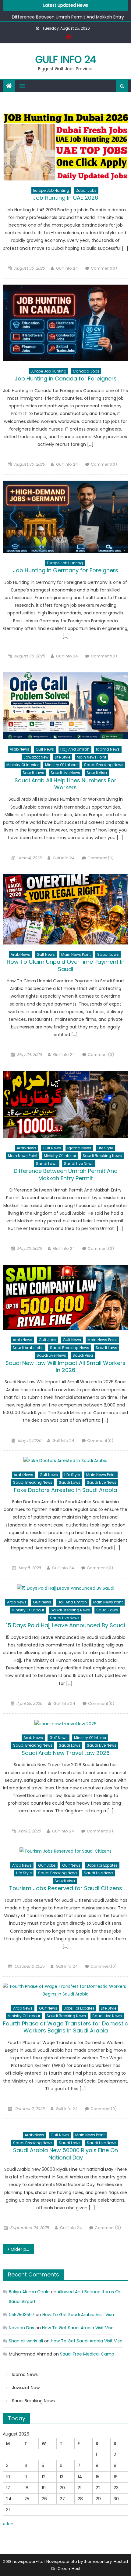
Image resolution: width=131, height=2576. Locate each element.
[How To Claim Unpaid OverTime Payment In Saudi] (66, 909)
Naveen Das (21, 2328)
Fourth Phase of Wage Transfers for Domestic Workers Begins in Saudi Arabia (65, 2027)
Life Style (63, 757)
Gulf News (45, 749)
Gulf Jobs (48, 1340)
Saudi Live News (65, 773)
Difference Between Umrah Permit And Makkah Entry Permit (66, 1174)
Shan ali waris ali (26, 2341)
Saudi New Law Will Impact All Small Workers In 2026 (65, 1366)
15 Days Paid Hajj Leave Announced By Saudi (65, 1625)
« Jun (8, 2524)
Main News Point (92, 757)
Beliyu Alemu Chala (29, 2292)
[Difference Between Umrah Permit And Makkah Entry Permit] (66, 1105)
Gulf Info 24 (66, 59)
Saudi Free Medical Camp (87, 2354)
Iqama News (108, 749)
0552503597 (22, 2315)
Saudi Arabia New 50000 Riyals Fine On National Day (65, 2154)
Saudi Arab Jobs (28, 1348)
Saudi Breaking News (104, 765)
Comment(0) (104, 268)
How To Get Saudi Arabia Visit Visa (78, 2315)
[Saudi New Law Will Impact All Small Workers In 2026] (66, 1297)
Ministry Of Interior (23, 765)
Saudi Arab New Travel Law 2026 (66, 1753)
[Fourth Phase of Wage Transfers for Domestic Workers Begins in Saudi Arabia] (66, 1990)
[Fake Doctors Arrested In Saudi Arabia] (66, 1461)
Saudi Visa (97, 773)
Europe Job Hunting (51, 190)
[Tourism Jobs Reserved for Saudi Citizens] (66, 1851)
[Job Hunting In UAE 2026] (66, 147)
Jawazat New (36, 757)
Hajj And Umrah (75, 749)
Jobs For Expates (102, 1865)
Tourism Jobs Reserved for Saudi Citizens (66, 1888)
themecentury (98, 2561)
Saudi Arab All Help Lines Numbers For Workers (65, 784)
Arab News (19, 749)
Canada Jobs (86, 371)
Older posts (22, 2249)
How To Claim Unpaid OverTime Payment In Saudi (66, 965)
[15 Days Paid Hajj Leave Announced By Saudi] (66, 1588)
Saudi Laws (33, 773)
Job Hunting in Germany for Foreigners (65, 570)
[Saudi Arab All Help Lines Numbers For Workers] (66, 706)
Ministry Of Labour (61, 765)
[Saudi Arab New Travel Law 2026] (66, 1724)
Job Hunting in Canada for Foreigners (66, 378)
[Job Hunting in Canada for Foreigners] (66, 323)
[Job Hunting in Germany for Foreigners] (66, 517)
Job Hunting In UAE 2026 (65, 198)
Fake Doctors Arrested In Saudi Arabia (65, 1490)
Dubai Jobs (86, 190)
